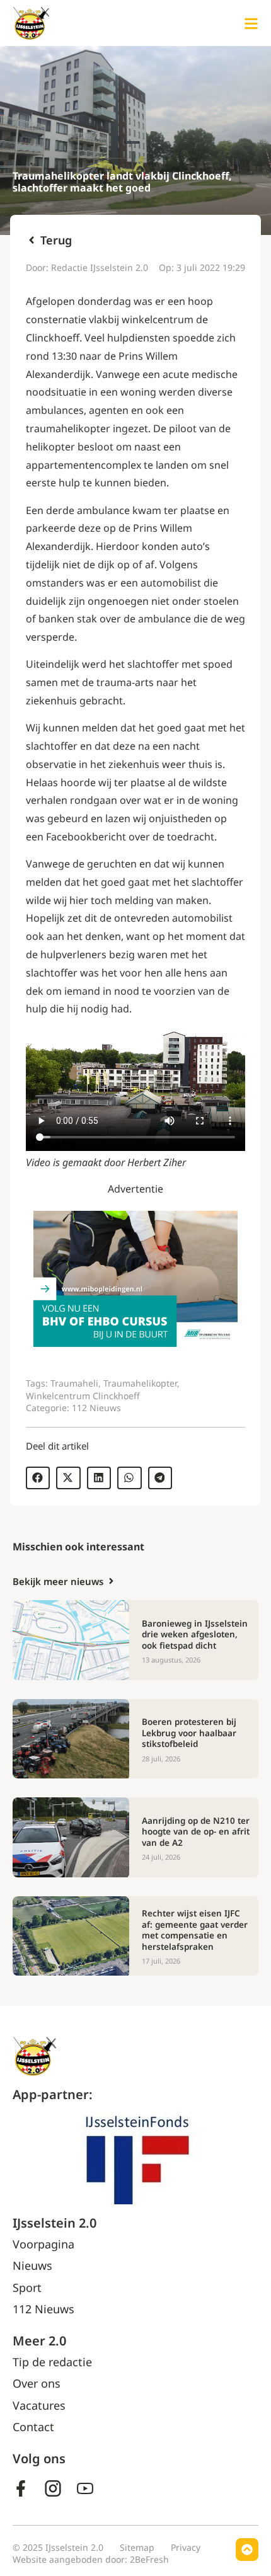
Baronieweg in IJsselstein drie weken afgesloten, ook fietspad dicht (195, 1634)
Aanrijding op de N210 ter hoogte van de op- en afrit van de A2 (196, 1832)
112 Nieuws (96, 1408)
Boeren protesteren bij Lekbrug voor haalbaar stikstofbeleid (189, 1733)
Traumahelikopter (140, 1383)
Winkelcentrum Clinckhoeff (83, 1396)
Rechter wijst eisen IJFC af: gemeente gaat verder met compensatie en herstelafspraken (195, 1930)
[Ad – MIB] (135, 1343)
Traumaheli (74, 1383)
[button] (38, 1478)
